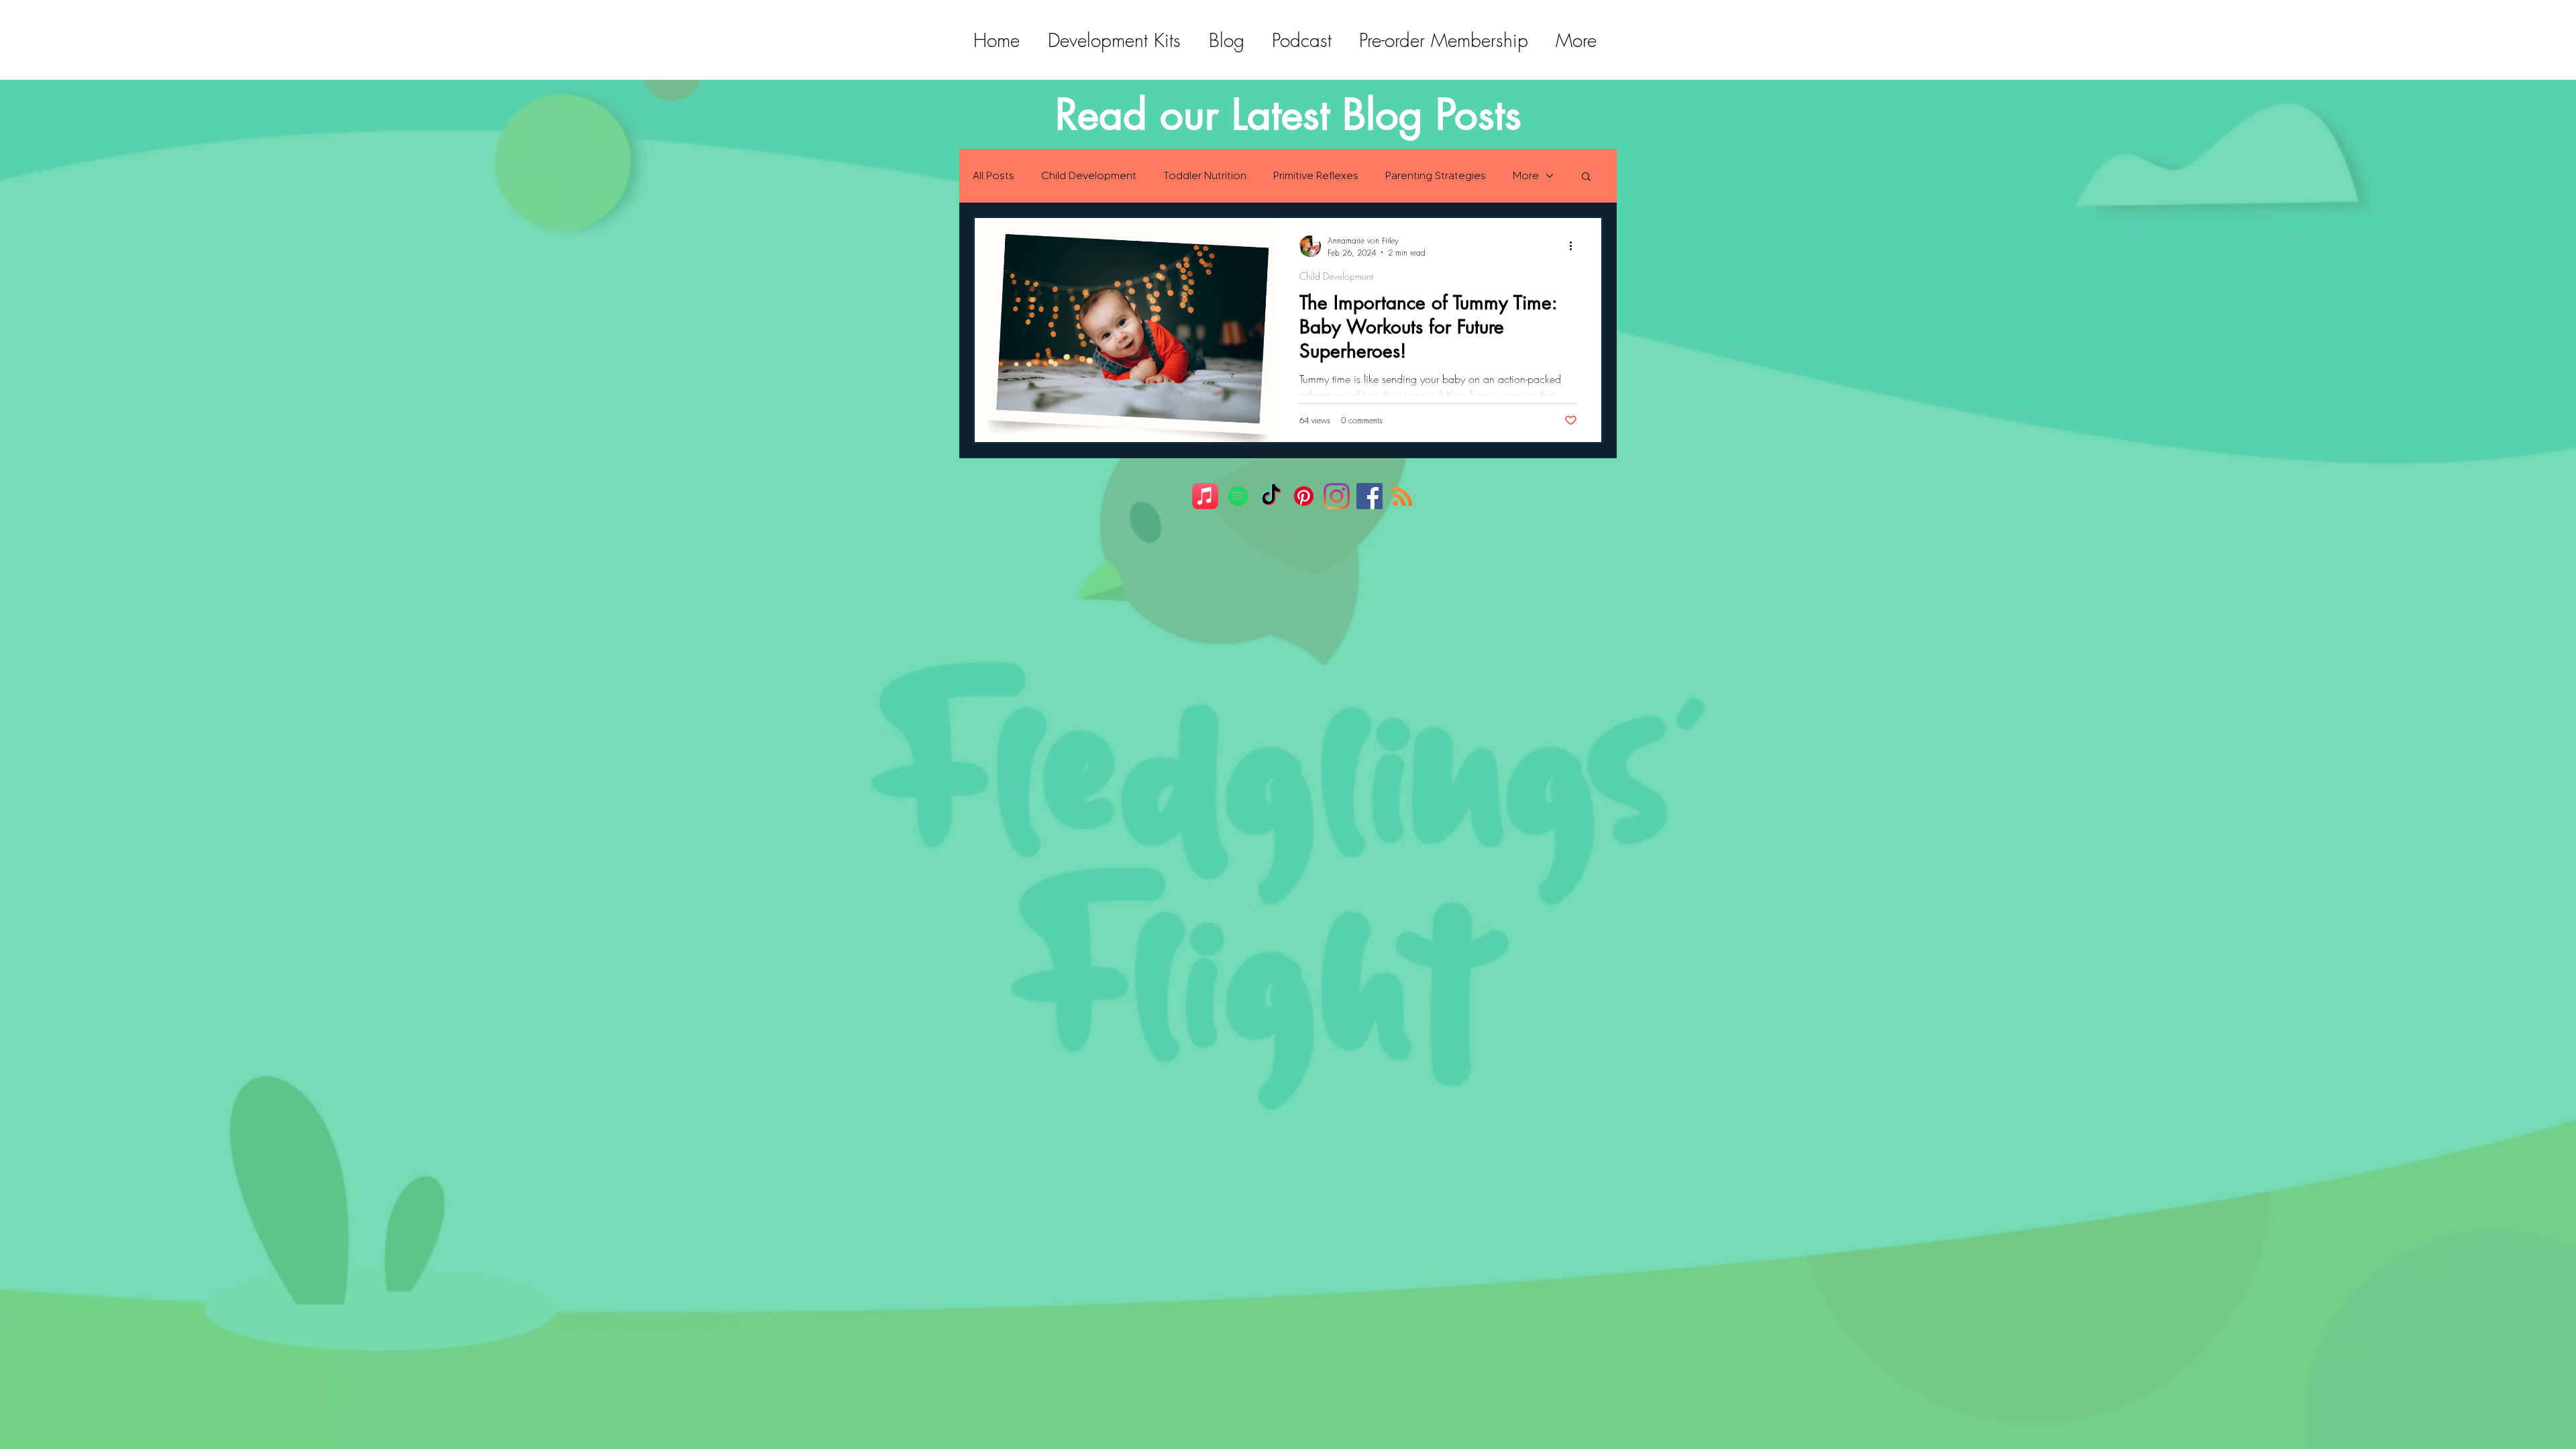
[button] (1586, 177)
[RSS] (1402, 496)
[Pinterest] (1304, 496)
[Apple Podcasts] (1205, 496)
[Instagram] (1337, 496)
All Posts (994, 175)
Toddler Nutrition (1205, 175)
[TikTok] (1271, 496)
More (1526, 175)
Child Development (1089, 175)
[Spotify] (1238, 496)
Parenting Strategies (1436, 175)
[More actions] (1575, 246)
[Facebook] (1370, 496)
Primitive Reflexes (1316, 175)
